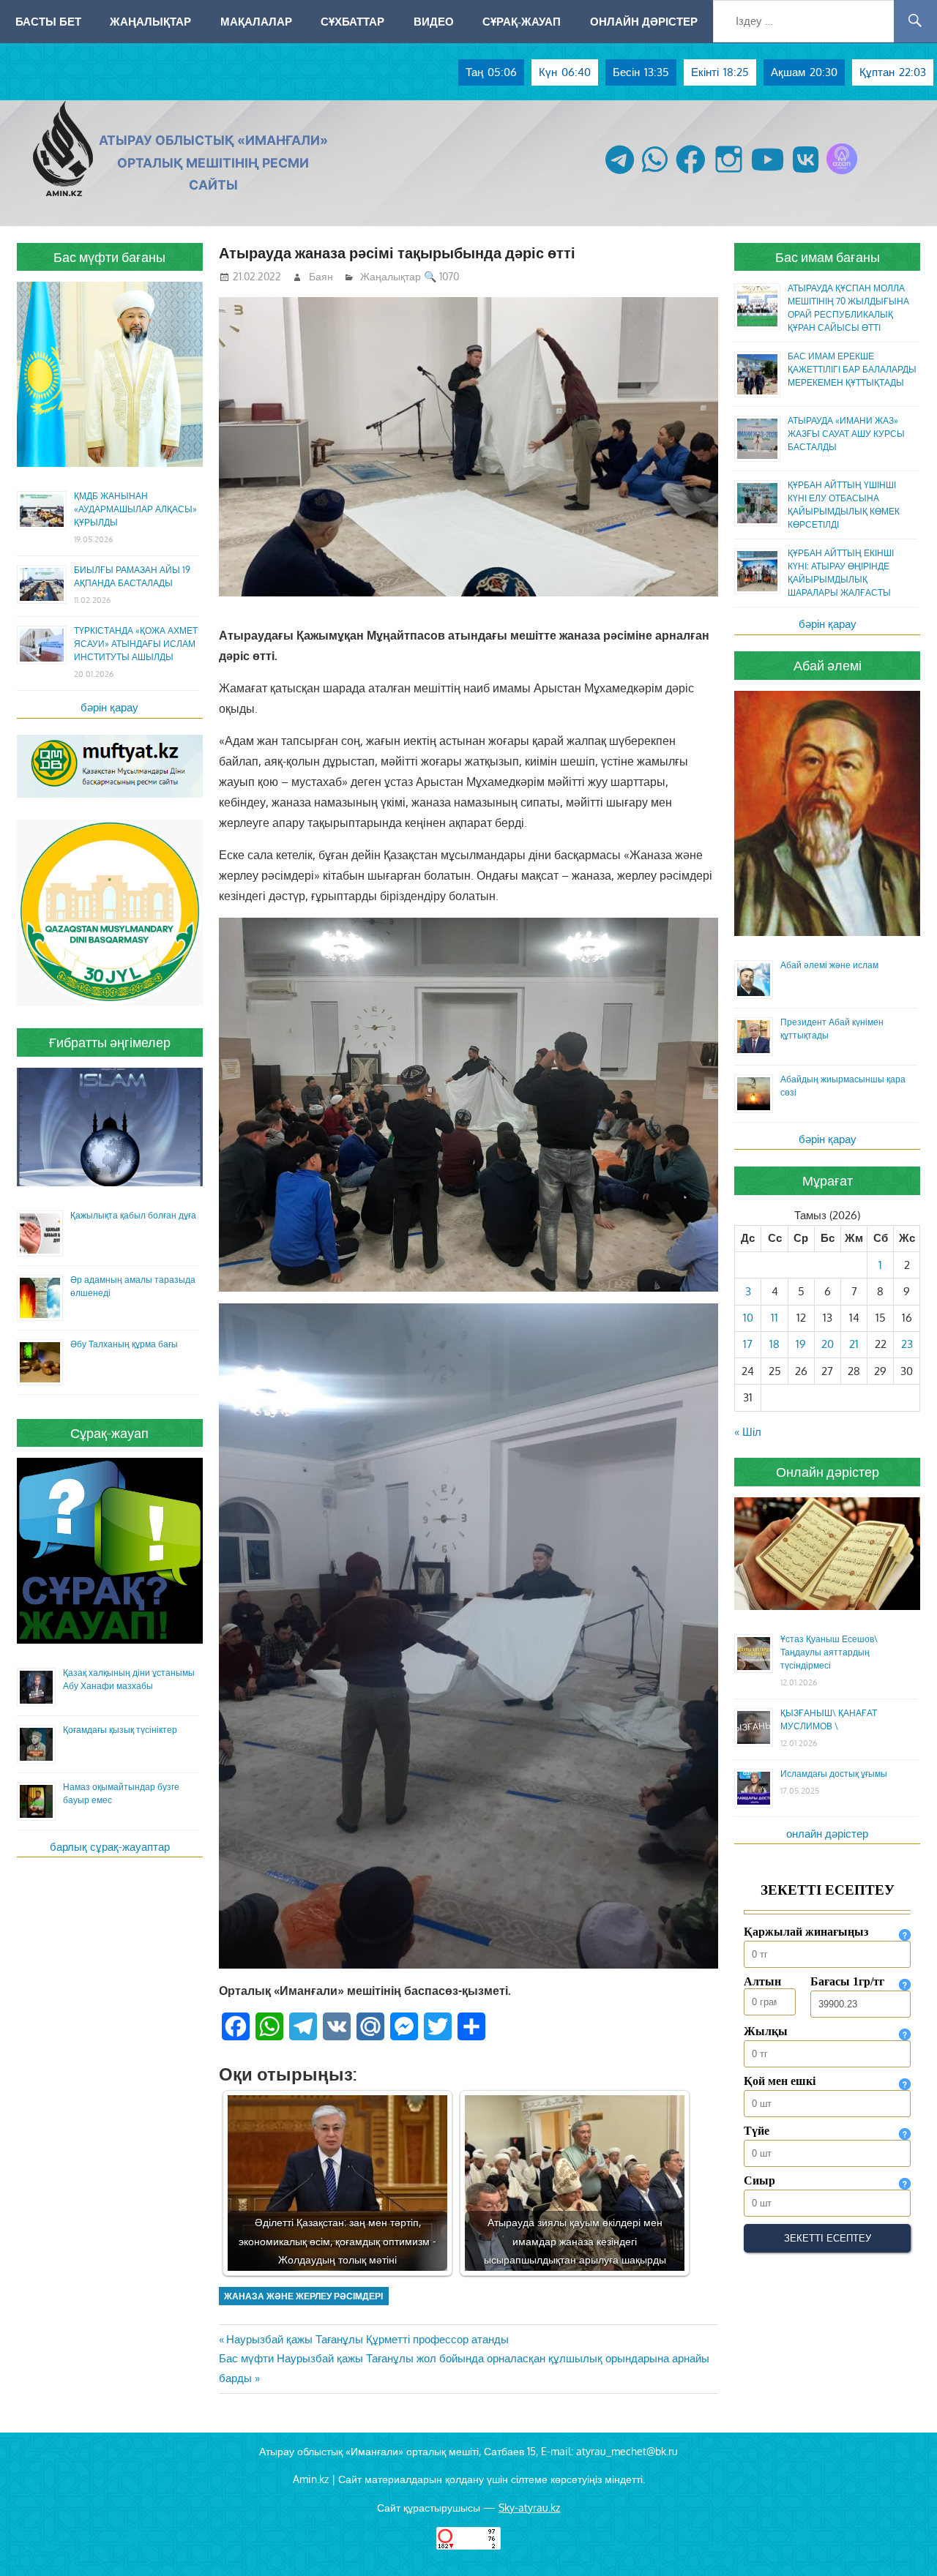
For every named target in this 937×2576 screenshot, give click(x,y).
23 (907, 1344)
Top (902, 2541)
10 (748, 1318)
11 (774, 1318)
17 (748, 1344)
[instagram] (729, 174)
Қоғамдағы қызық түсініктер (120, 1730)
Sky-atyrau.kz (529, 2508)
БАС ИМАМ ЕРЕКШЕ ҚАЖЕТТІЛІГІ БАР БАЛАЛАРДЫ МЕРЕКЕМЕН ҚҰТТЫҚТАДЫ (852, 369)
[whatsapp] (655, 174)
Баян (321, 276)
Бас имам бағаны (828, 257)
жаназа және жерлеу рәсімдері (303, 2296)
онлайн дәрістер (827, 1834)
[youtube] (768, 174)
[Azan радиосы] (842, 174)
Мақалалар (256, 21)
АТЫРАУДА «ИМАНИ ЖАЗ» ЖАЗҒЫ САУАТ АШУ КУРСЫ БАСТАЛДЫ (846, 434)
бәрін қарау (109, 707)
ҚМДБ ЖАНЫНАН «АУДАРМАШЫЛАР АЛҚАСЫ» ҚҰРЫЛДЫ (135, 509)
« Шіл (748, 1432)
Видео (434, 21)
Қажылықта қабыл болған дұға (133, 1215)
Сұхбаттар (352, 21)
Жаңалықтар (150, 21)
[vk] (806, 174)
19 (801, 1344)
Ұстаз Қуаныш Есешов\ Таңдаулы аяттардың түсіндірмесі (829, 1652)
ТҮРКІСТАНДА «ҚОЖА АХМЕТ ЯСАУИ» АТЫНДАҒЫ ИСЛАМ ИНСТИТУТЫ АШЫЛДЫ (136, 644)
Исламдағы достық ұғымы (834, 1774)
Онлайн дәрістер (644, 21)
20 (828, 1344)
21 (854, 1344)
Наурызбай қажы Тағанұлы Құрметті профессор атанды (367, 2339)
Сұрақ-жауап (522, 21)
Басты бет (48, 21)
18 (774, 1344)
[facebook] (691, 174)
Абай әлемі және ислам (829, 965)
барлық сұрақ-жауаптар (110, 1847)
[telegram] (620, 174)
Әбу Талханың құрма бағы (124, 1344)
